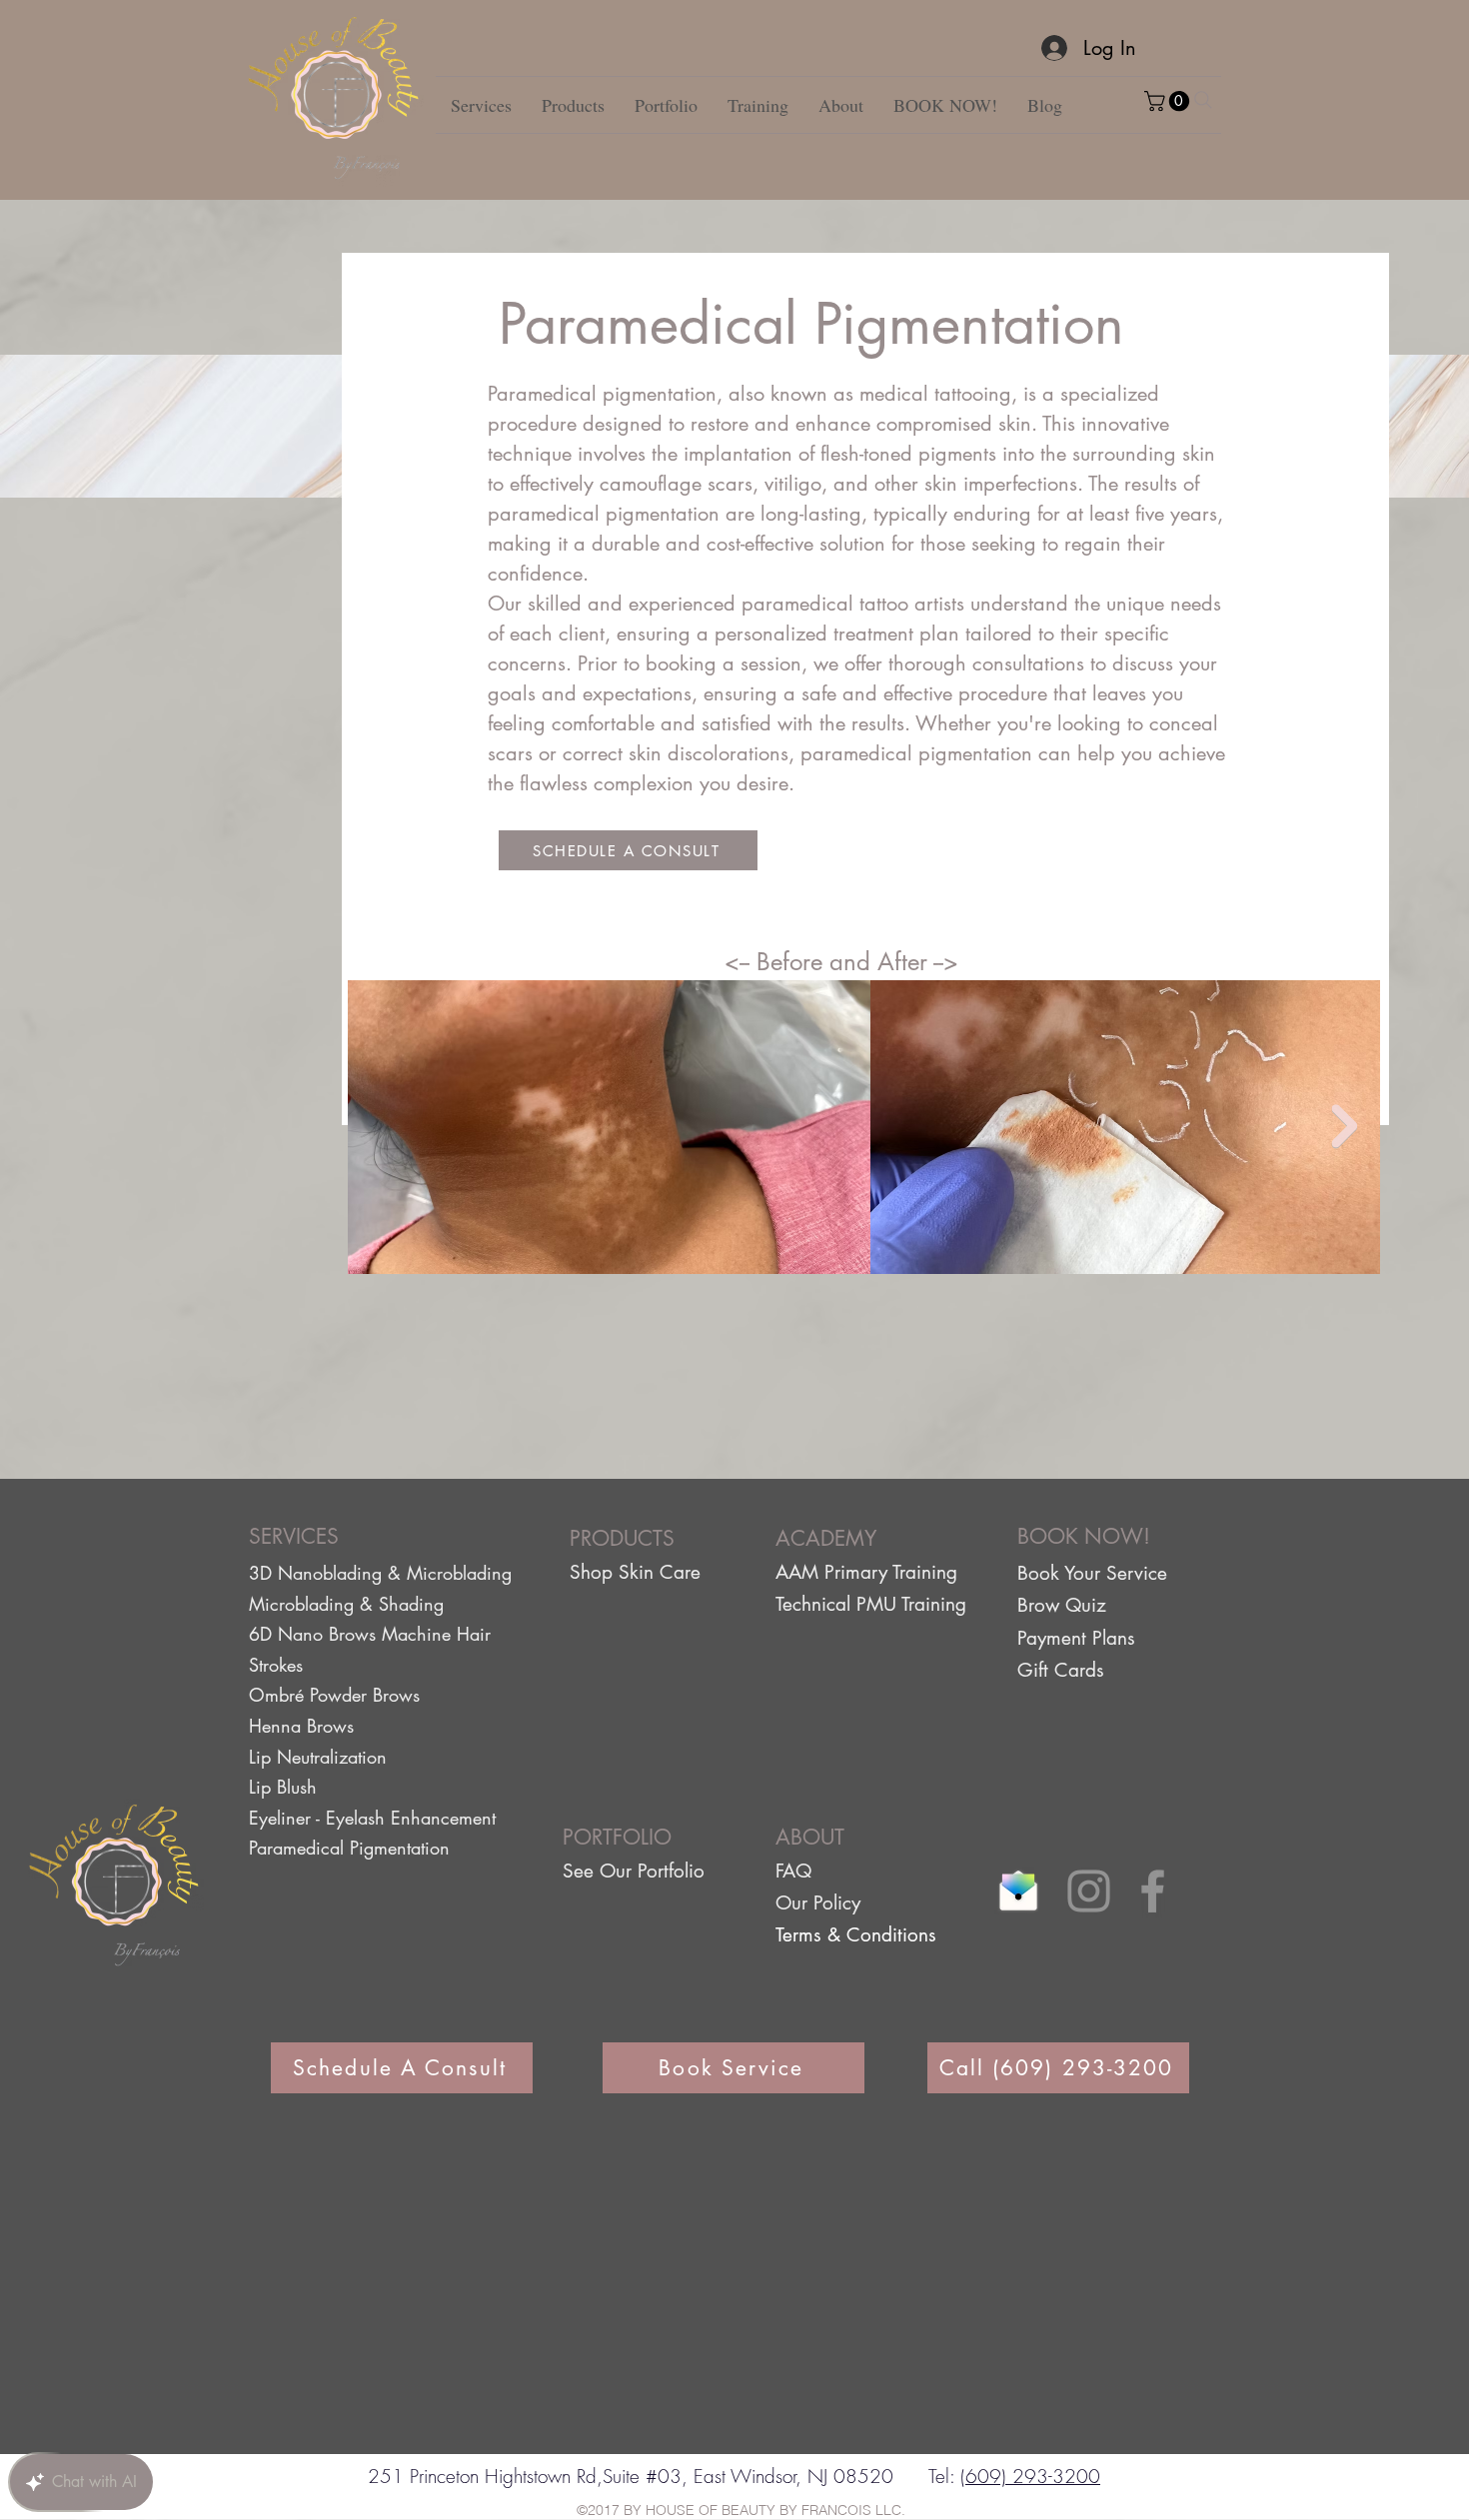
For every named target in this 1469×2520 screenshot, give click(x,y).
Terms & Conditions (856, 1935)
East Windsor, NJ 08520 (790, 2476)
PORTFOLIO (617, 1837)
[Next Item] (1344, 1126)
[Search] (1203, 100)
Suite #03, (645, 2476)
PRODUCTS (622, 1538)
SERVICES (294, 1536)
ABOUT (810, 1837)
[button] (1169, 101)
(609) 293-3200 (1030, 2476)
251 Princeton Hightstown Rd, (485, 2476)
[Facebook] (1153, 1891)
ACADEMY (826, 1538)
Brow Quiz (1062, 1605)
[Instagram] (1089, 1891)
